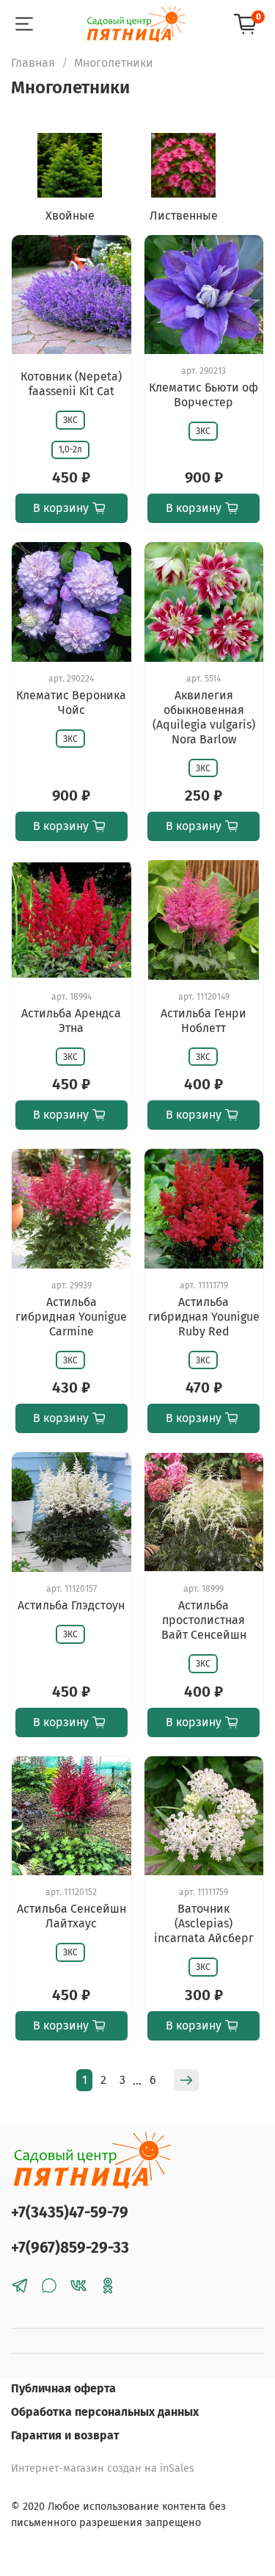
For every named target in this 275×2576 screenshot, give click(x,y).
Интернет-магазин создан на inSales (103, 2468)
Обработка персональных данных (105, 2412)
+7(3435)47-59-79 (70, 2213)
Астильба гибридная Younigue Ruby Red (204, 1317)
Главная (33, 63)
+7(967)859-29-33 (70, 2248)
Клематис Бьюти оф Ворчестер (203, 395)
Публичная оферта (63, 2388)
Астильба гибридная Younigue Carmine (71, 1317)
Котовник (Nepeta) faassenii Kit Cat (71, 384)
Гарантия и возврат (65, 2435)
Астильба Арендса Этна (71, 1021)
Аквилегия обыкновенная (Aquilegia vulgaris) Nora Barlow (204, 717)
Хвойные (70, 216)
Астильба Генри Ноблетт (203, 1021)
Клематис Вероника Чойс (71, 703)
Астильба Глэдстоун (71, 1605)
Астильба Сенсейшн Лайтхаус (71, 1916)
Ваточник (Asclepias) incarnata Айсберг (204, 1923)
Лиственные (184, 216)
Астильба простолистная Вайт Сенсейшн (204, 1620)
